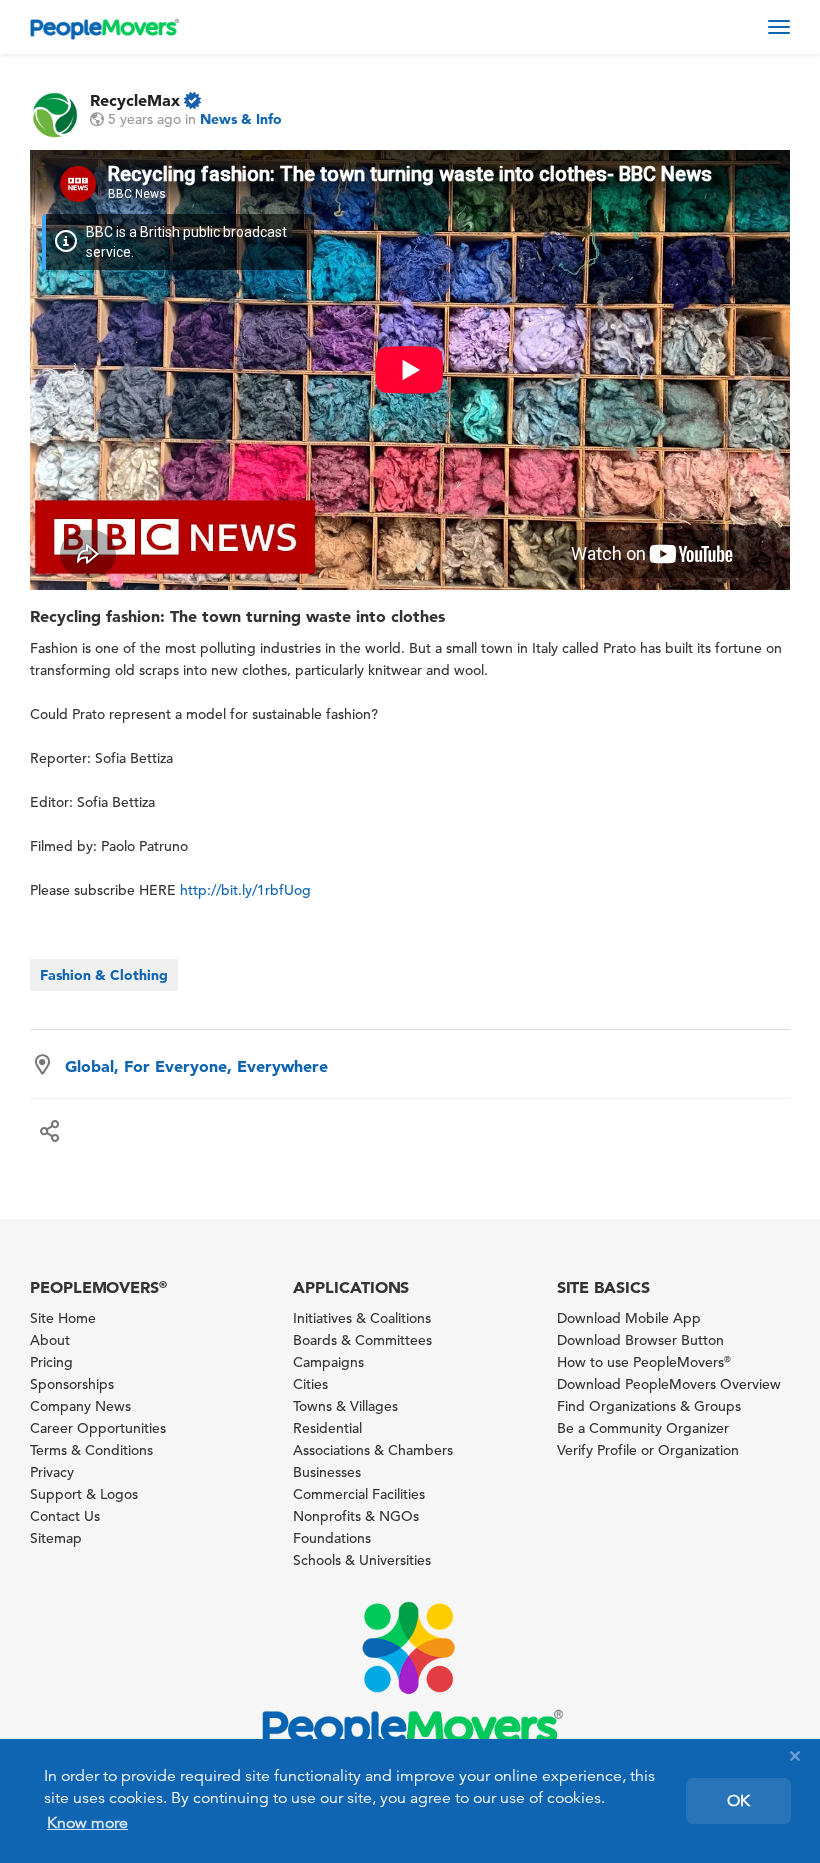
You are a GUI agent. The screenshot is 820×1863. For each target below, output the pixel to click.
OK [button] (738, 1801)
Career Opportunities (98, 1428)
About (50, 1340)
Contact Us (65, 1516)
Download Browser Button (640, 1340)
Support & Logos (84, 1494)
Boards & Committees (362, 1340)
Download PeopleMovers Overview (669, 1384)
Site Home (63, 1318)
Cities (310, 1384)
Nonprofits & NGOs (356, 1516)
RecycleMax (135, 100)
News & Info (241, 119)
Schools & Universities (362, 1560)
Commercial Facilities (359, 1494)
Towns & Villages (345, 1406)
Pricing (51, 1362)
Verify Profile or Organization (648, 1450)
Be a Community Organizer (643, 1428)
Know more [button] (87, 1823)
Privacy (52, 1472)
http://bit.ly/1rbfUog (245, 890)
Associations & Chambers (373, 1450)
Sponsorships (72, 1384)
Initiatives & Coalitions (362, 1318)
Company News (80, 1406)
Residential (327, 1428)
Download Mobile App (629, 1318)
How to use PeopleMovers (644, 1362)
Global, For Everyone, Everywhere (196, 1066)
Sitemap (56, 1538)
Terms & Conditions (91, 1450)
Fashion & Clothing (104, 975)
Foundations (332, 1538)
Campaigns (328, 1362)
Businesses (327, 1472)
